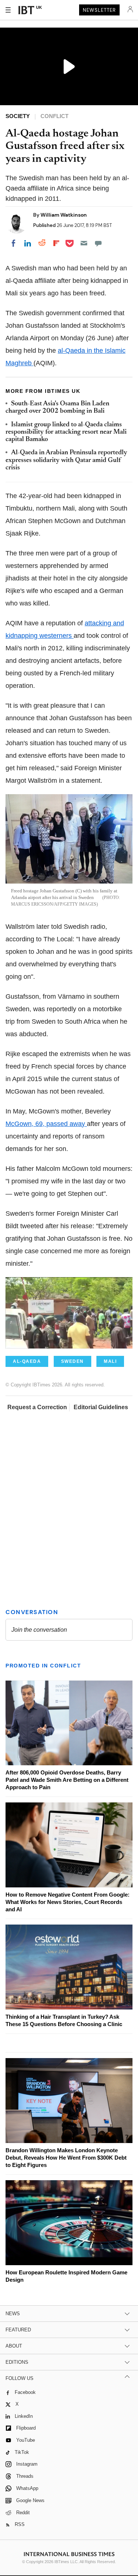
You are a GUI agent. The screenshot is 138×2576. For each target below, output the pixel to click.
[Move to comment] (98, 243)
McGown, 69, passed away (46, 1124)
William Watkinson (64, 215)
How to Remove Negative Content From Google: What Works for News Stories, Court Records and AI (68, 1902)
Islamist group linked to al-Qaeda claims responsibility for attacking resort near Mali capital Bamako (66, 432)
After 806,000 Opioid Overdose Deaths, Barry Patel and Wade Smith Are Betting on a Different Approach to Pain (67, 1780)
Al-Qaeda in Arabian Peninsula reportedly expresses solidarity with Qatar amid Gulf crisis (66, 460)
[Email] (84, 243)
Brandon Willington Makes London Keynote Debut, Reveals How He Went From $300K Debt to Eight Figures (66, 2158)
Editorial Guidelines (101, 1407)
